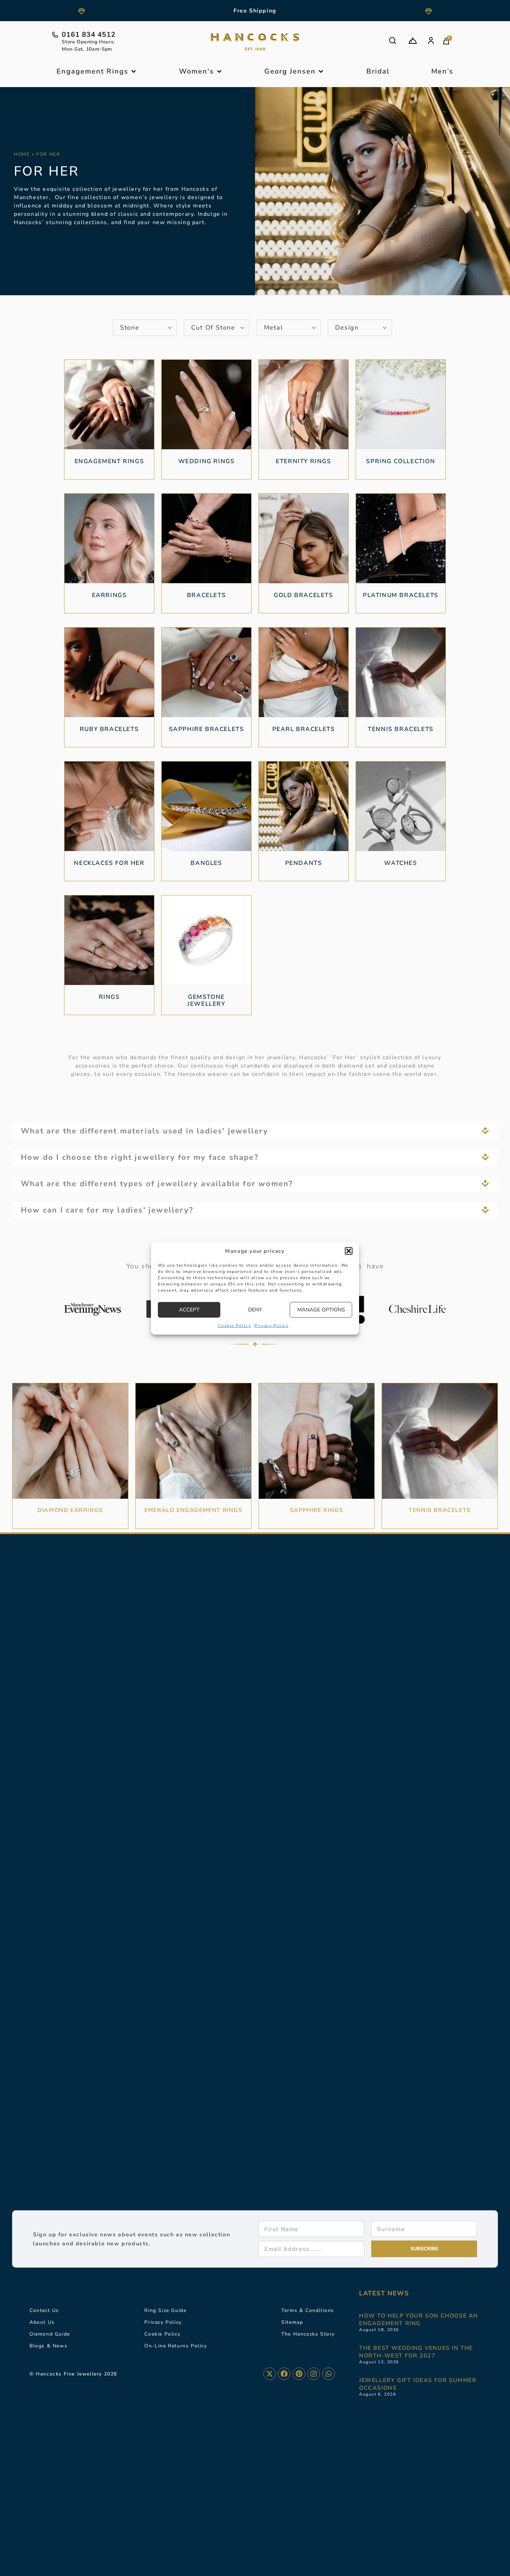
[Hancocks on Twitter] (270, 2374)
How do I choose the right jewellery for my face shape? (140, 1157)
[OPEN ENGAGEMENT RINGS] (134, 71)
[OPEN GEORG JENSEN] (321, 71)
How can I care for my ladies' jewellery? (107, 1210)
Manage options (321, 1309)
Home (22, 154)
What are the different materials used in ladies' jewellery (145, 1131)
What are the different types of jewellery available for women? (157, 1184)
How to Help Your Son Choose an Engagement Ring (419, 2320)
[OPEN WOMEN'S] (219, 71)
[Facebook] (284, 2374)
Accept (189, 1309)
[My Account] (431, 41)
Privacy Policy (271, 1325)
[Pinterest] (299, 2374)
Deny (255, 1309)
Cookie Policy (234, 1325)
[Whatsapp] (329, 2374)
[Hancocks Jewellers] (255, 42)
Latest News (384, 2293)
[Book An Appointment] (413, 41)
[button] (349, 1251)
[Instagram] (314, 2374)
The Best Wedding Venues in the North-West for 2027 (416, 2352)
